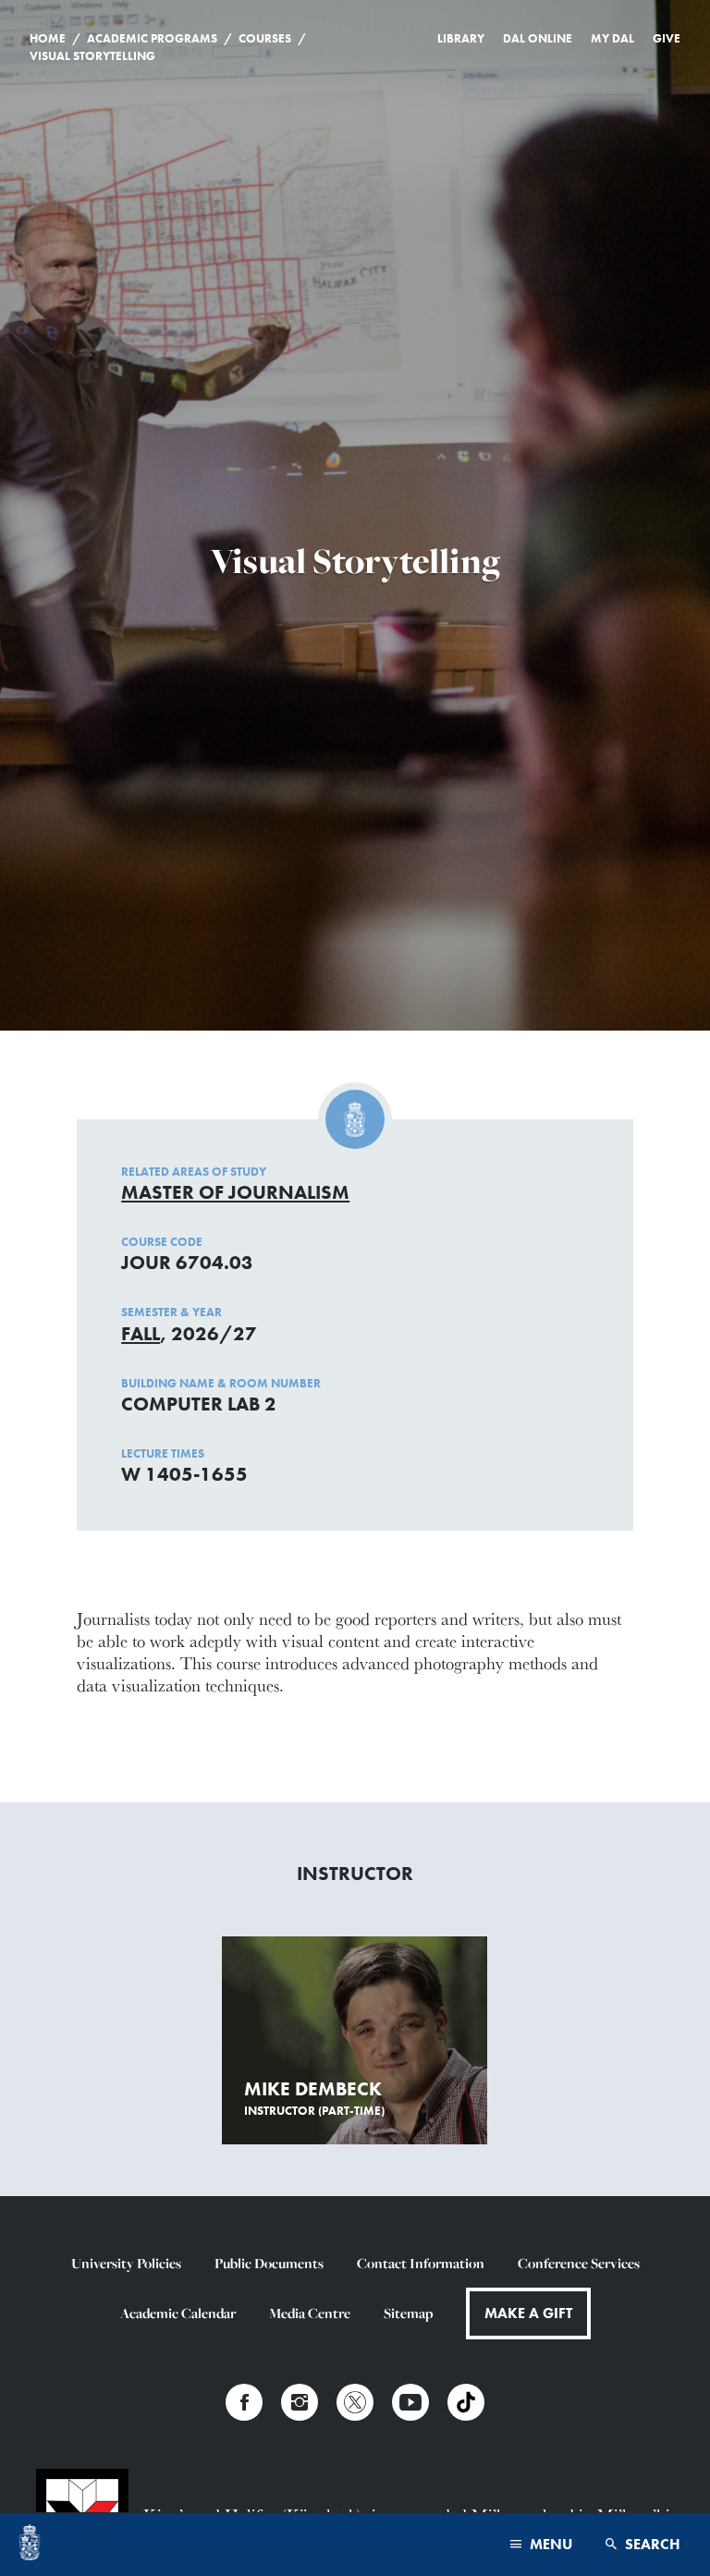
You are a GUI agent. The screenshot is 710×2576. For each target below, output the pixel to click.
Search (651, 2544)
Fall (141, 1333)
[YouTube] (410, 2402)
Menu (549, 2544)
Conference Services (579, 2263)
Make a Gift (528, 2313)
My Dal (612, 38)
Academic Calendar (178, 2313)
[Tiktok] (466, 2402)
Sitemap (408, 2313)
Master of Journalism (235, 1192)
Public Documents (269, 2263)
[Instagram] (300, 2402)
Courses (265, 38)
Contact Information (421, 2263)
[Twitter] (355, 2402)
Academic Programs (152, 38)
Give (667, 38)
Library (461, 38)
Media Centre (310, 2313)
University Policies (126, 2263)
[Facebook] (244, 2402)
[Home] (30, 2545)
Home (48, 38)
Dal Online (538, 38)
